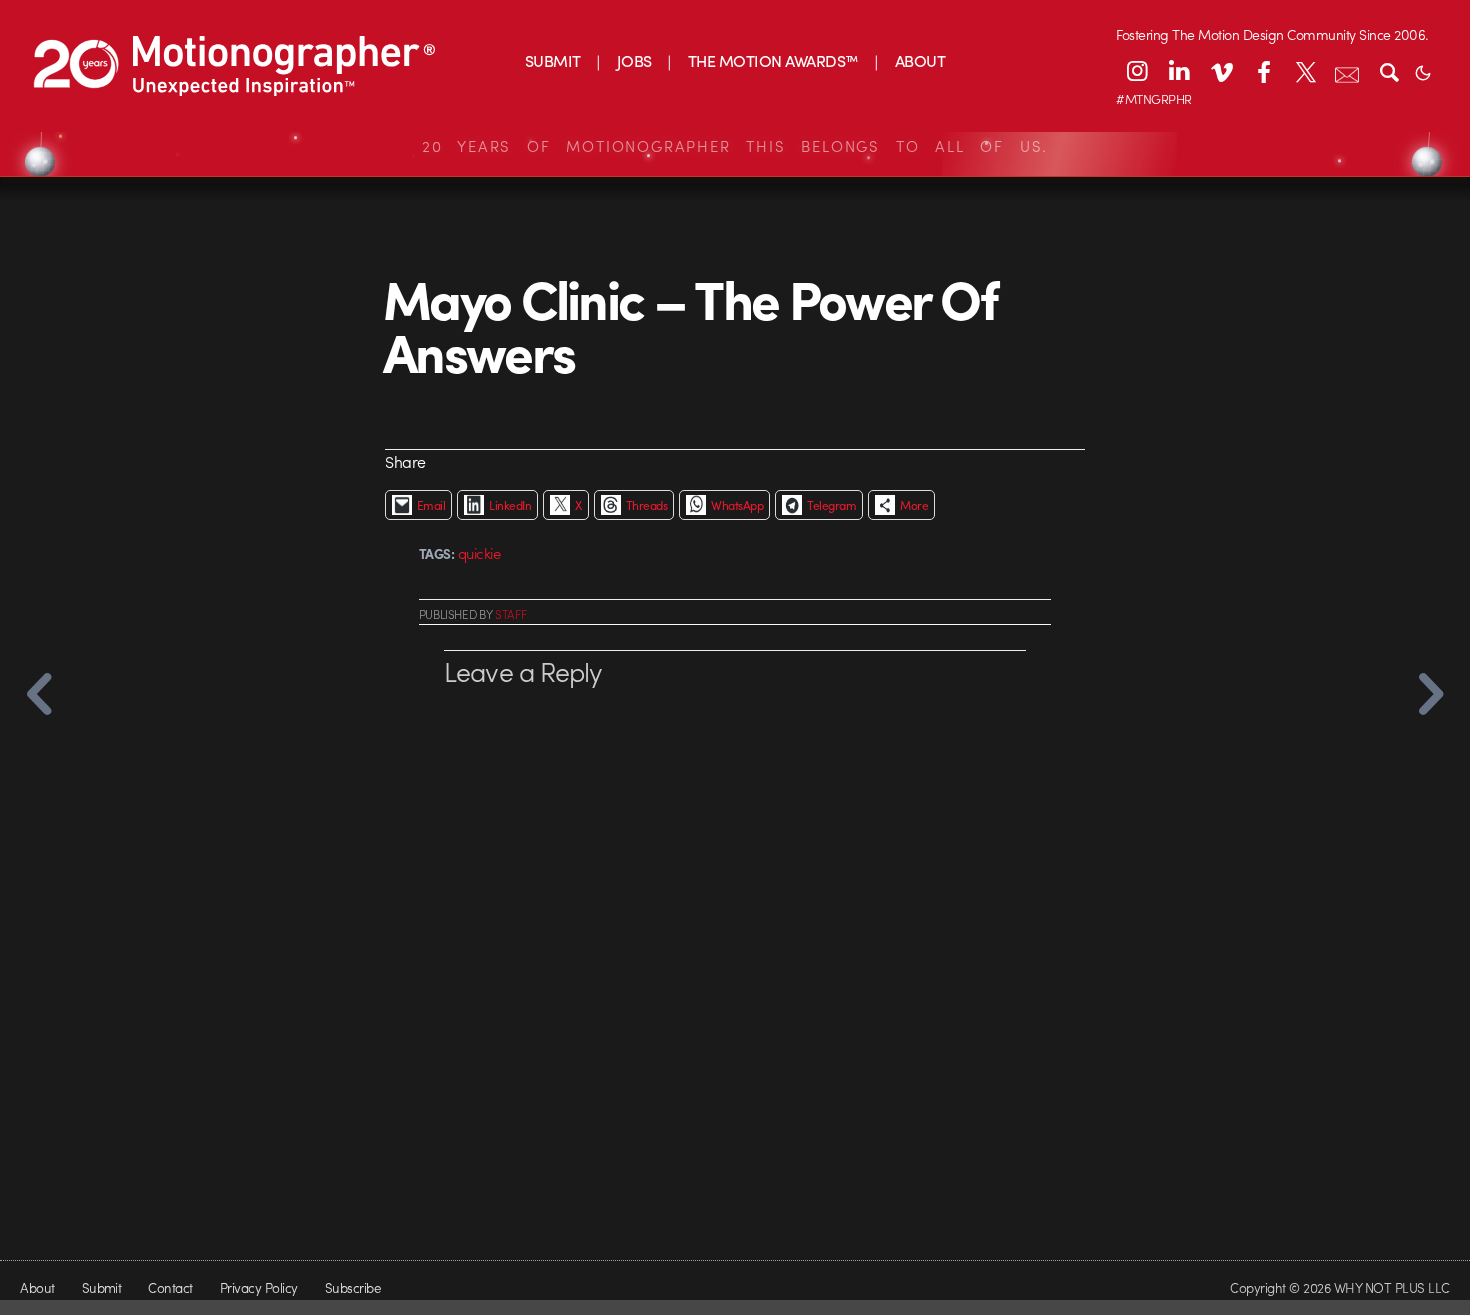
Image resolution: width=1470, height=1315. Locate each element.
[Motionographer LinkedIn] (1179, 71)
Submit (102, 1287)
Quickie (479, 553)
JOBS (634, 60)
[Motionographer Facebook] (1263, 71)
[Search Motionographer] (1389, 71)
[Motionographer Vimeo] (1221, 71)
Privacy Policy (259, 1287)
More (914, 505)
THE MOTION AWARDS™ (773, 60)
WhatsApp (737, 505)
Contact (170, 1287)
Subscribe (352, 1287)
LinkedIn (510, 505)
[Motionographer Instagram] (1137, 71)
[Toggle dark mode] (1423, 71)
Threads (646, 505)
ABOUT (920, 60)
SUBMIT (553, 60)
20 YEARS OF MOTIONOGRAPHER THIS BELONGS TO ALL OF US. (735, 146)
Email (431, 505)
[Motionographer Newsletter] (1347, 71)
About (37, 1287)
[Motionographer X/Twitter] (1305, 71)
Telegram (831, 505)
